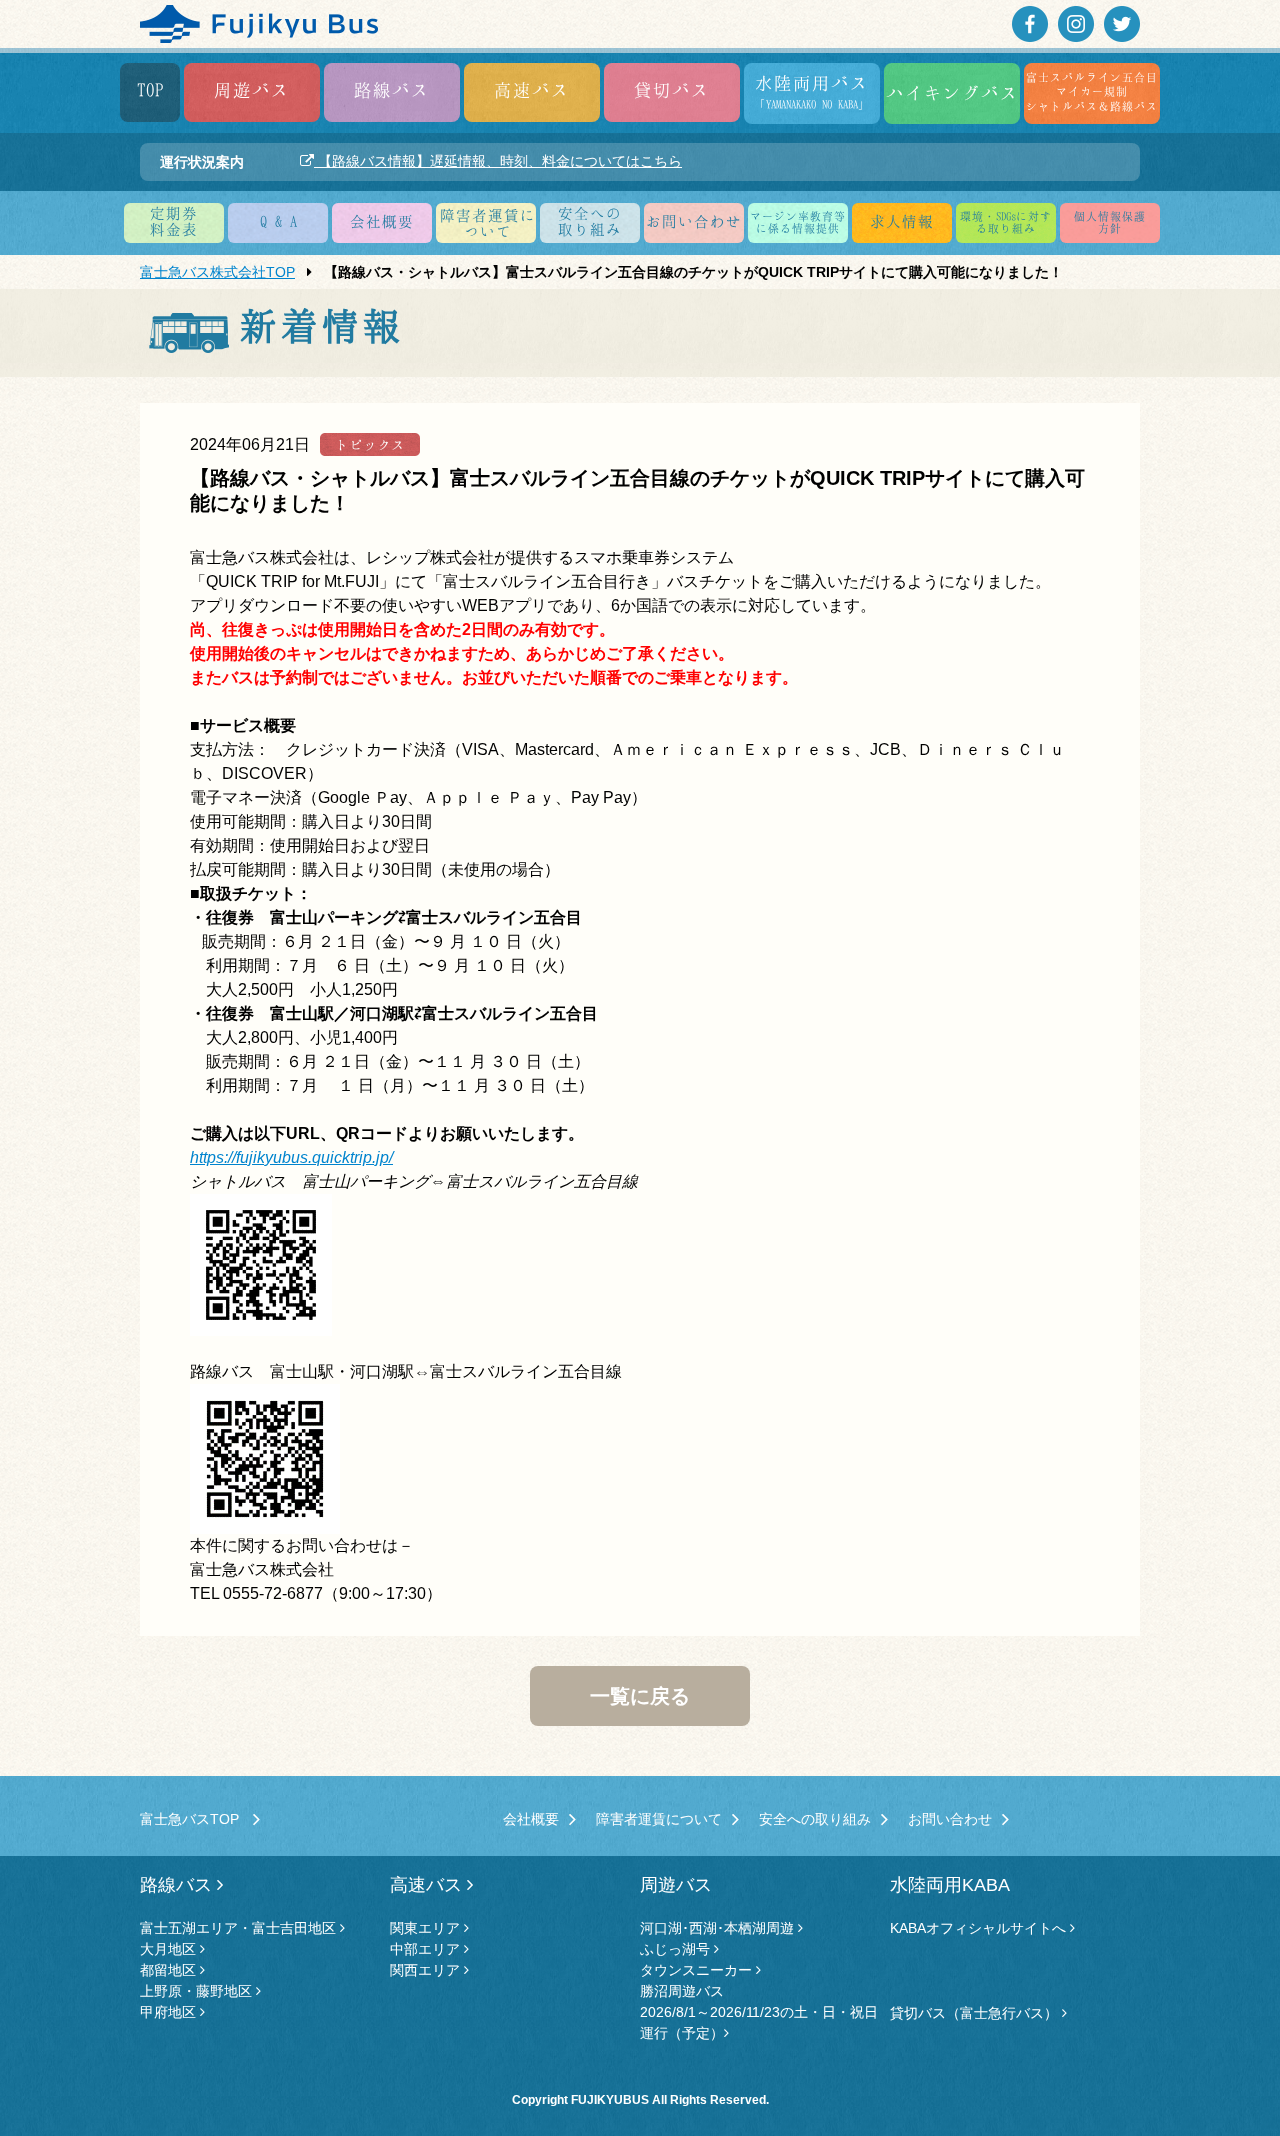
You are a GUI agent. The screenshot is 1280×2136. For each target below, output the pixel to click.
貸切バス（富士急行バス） (976, 2013)
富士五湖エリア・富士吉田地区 (240, 1928)
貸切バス (672, 89)
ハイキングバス (952, 92)
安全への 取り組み (590, 221)
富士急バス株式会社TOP (217, 272)
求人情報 (902, 221)
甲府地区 (170, 2012)
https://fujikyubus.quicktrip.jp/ (291, 1157)
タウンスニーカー (698, 1970)
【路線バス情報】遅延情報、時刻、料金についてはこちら (498, 161)
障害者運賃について (659, 1819)
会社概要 (382, 221)
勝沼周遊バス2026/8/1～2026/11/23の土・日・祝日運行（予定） (759, 2012)
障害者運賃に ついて (488, 223)
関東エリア (427, 1928)
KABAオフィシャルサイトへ (980, 1928)
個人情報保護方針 (1110, 222)
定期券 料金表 (174, 221)
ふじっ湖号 (677, 1949)
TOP (150, 89)
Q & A (278, 221)
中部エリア (427, 1949)
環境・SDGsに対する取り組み (1006, 222)
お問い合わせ (694, 221)
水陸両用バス (812, 91)
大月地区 (170, 1949)
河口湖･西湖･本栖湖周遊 (719, 1928)
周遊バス (252, 89)
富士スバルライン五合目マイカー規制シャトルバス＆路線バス (1092, 91)
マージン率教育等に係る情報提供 (798, 222)
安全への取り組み (815, 1819)
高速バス (532, 89)
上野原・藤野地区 (198, 1991)
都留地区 (170, 1970)
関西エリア (427, 1970)
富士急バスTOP (196, 1819)
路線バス (392, 89)
